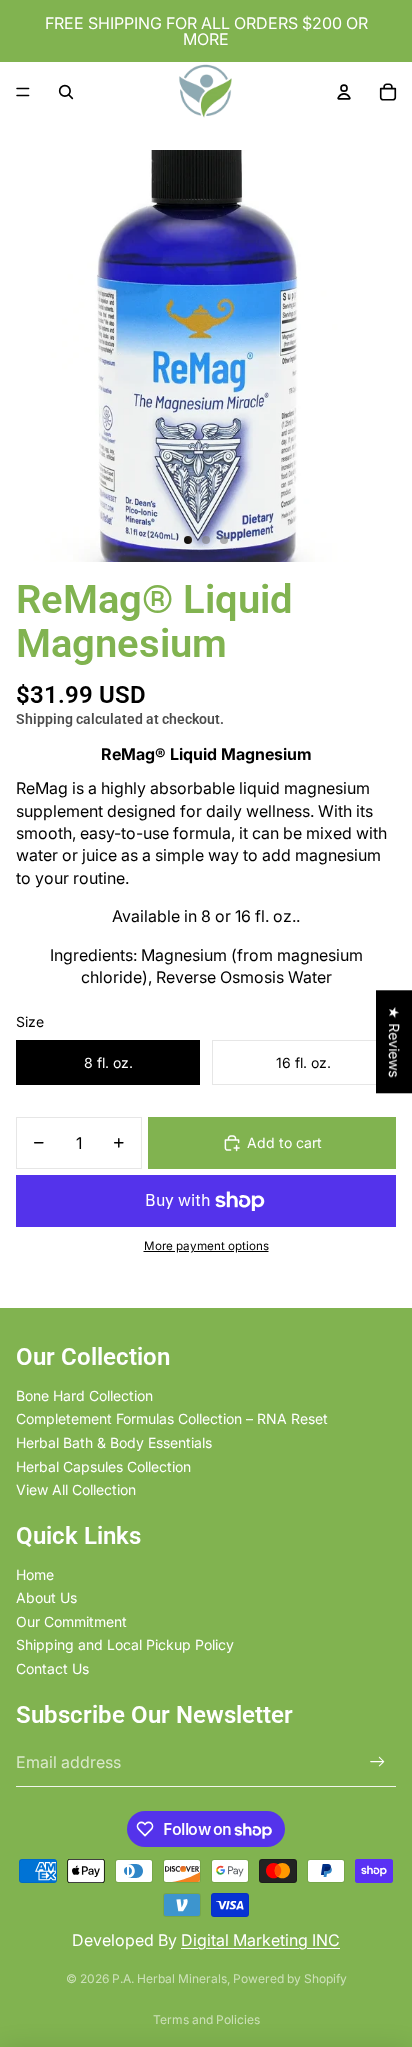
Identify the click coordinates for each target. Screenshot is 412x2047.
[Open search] (66, 92)
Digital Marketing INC (260, 1940)
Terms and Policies (206, 2019)
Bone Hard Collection (84, 1395)
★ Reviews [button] (394, 1041)
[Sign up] (377, 1762)
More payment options (206, 1246)
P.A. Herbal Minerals (169, 1978)
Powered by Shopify (290, 1978)
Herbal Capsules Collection (103, 1466)
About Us (46, 1597)
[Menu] (23, 92)
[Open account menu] (344, 92)
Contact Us (52, 1668)
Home (35, 1574)
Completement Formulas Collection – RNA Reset (172, 1418)
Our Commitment (71, 1621)
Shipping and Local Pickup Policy (125, 1644)
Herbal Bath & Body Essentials (114, 1442)
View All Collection (76, 1489)
